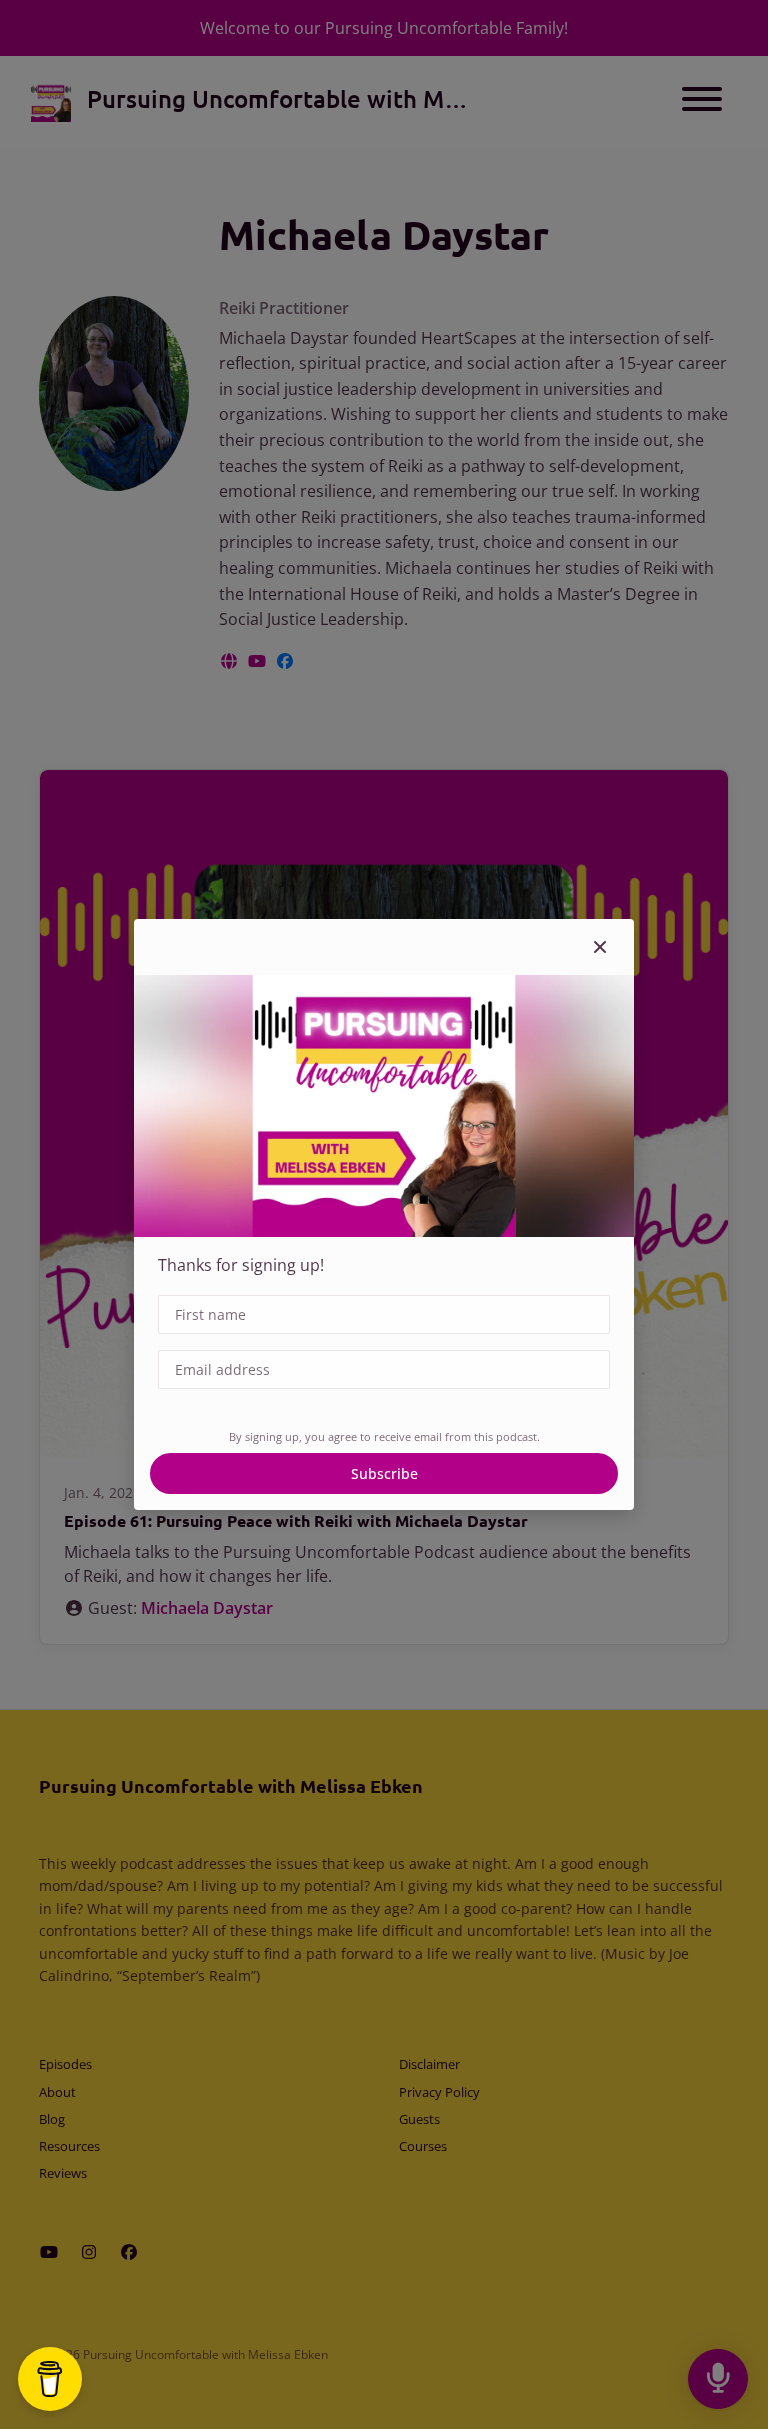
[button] (600, 947)
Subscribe (384, 1473)
